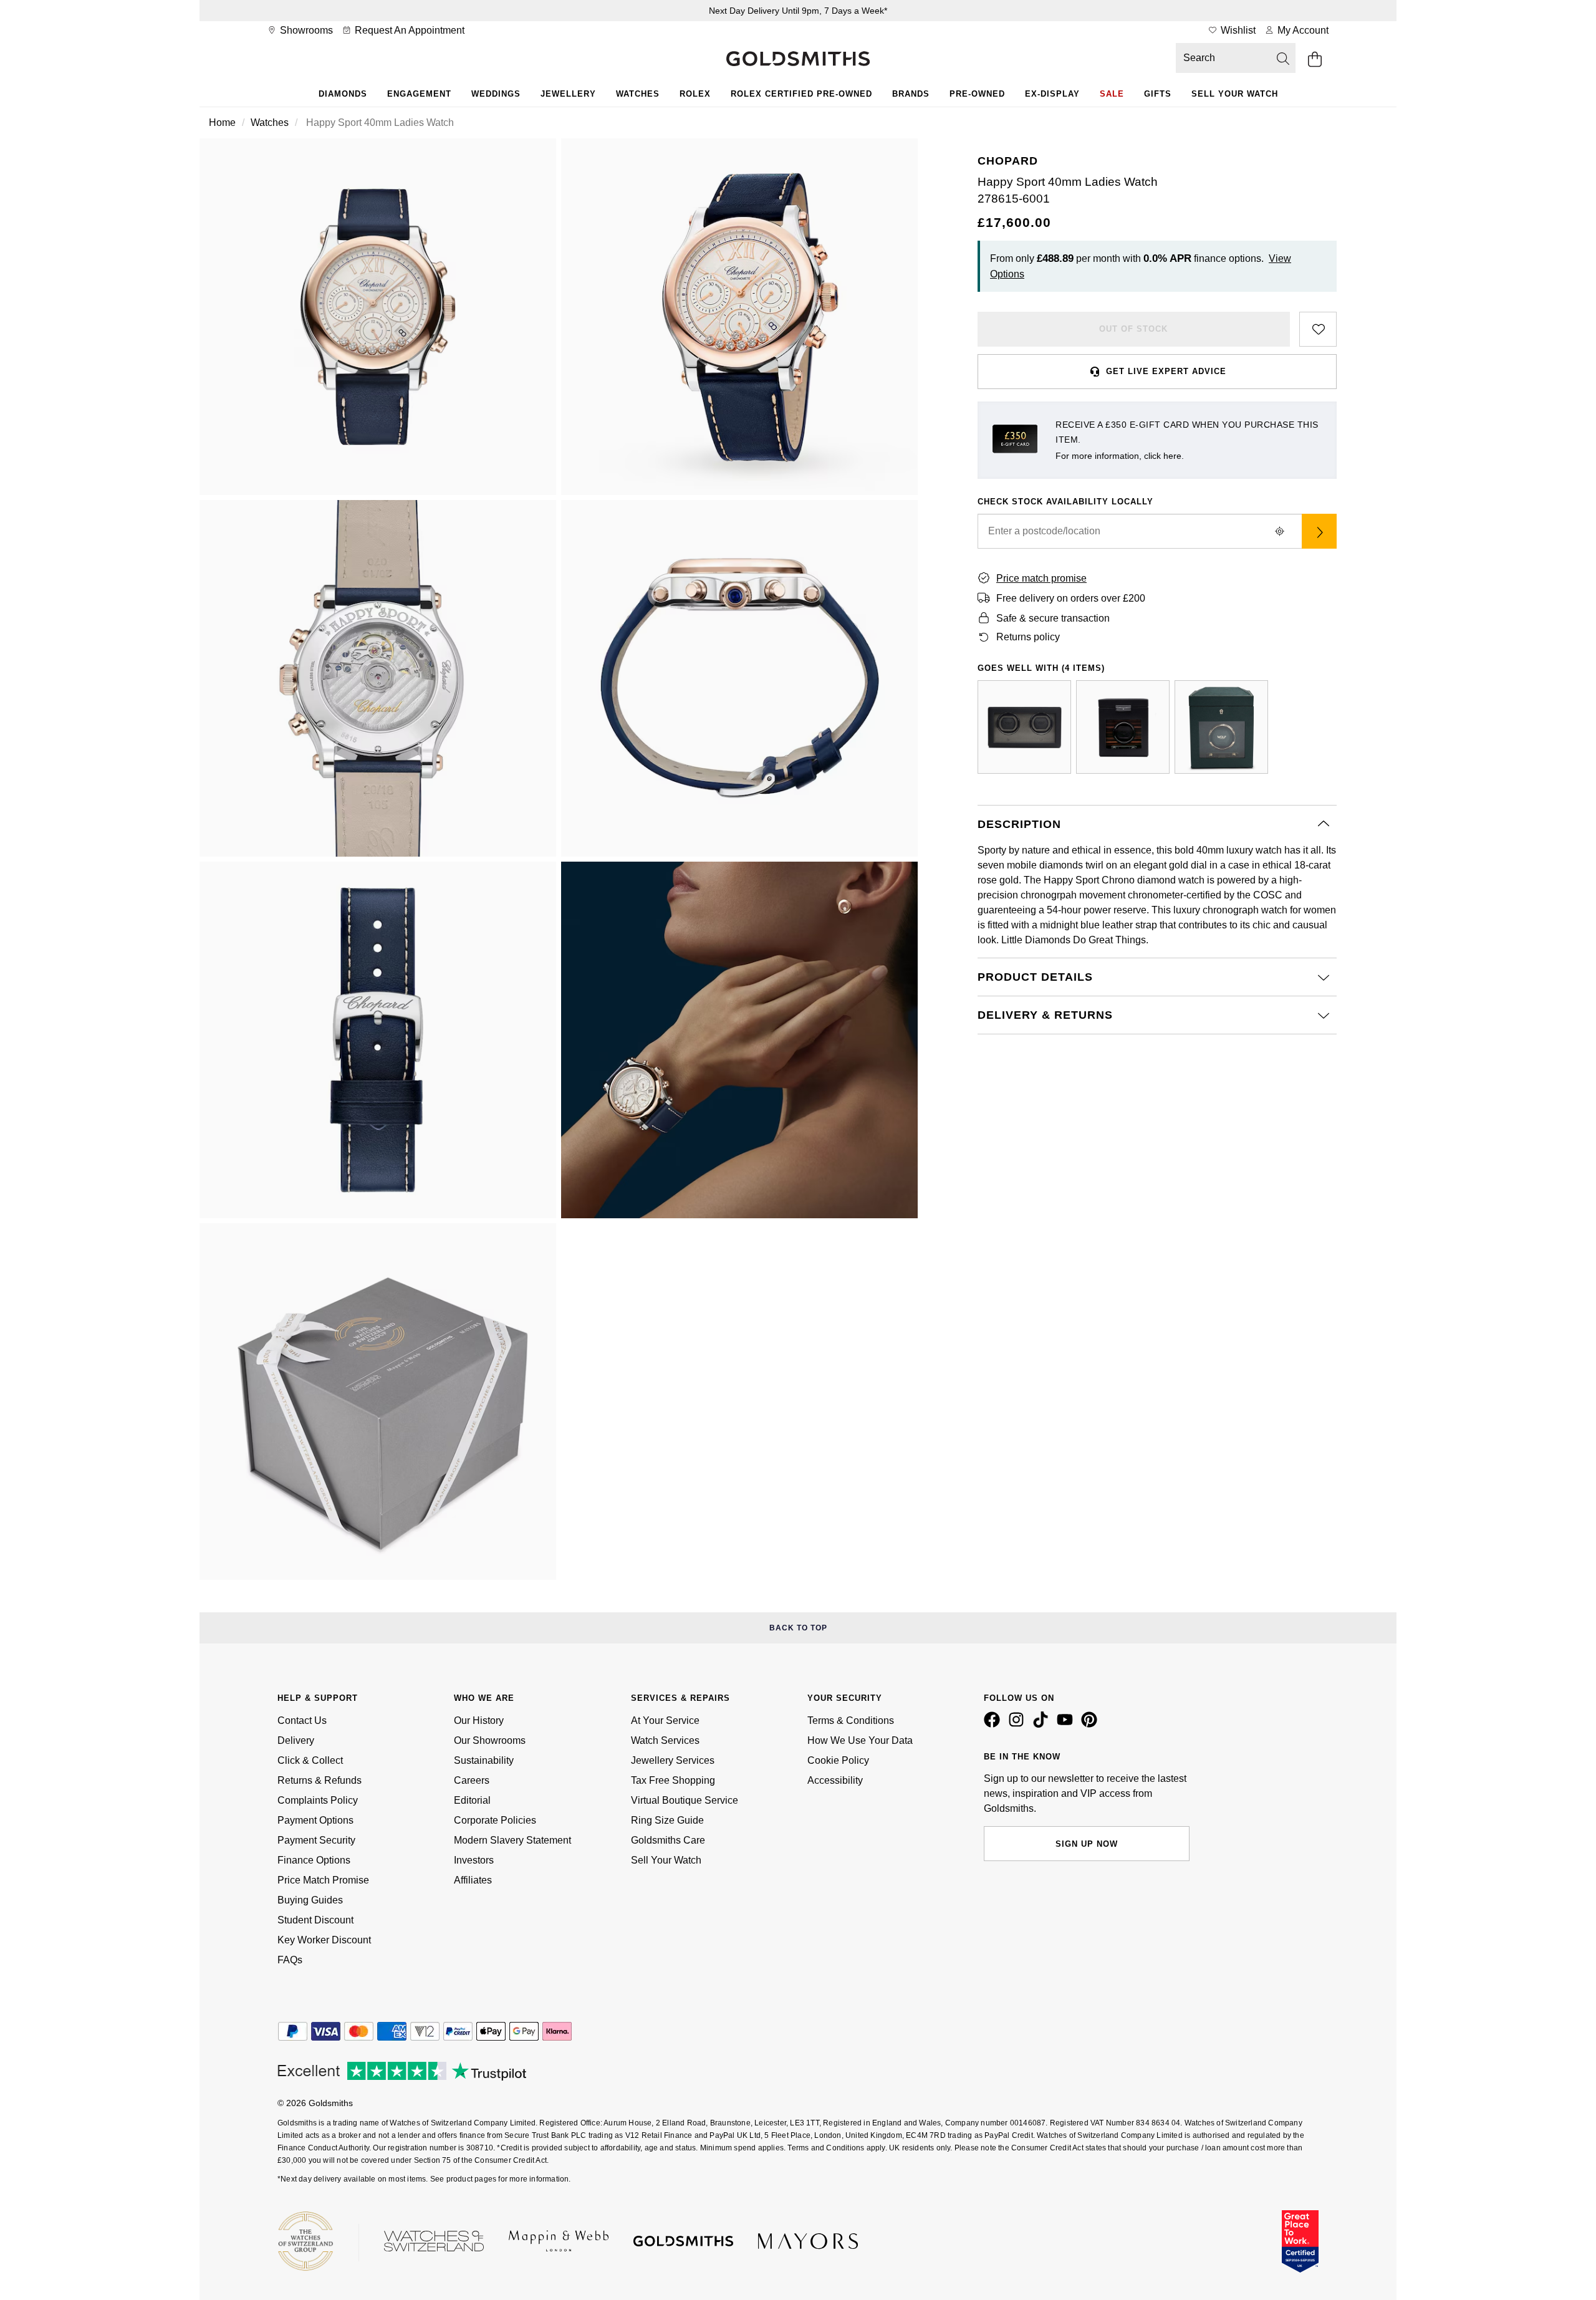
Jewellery (568, 94)
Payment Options (315, 1820)
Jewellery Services (673, 1760)
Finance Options (314, 1860)
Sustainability (484, 1760)
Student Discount (315, 1920)
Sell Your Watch (1235, 94)
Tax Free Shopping (673, 1780)
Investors (474, 1860)
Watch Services (665, 1740)
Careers (472, 1780)
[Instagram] (1019, 1725)
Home (222, 123)
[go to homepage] (798, 60)
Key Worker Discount (324, 1940)
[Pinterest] (1092, 1725)
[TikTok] (1043, 1725)
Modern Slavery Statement (512, 1840)
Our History (479, 1720)
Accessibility (835, 1780)
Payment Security (316, 1840)
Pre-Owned (977, 94)
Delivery (296, 1740)
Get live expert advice (1166, 371)
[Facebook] (994, 1725)
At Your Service (665, 1720)
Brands (911, 94)
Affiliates (473, 1880)
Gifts (1158, 94)
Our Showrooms (490, 1740)
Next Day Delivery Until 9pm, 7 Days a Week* (798, 11)
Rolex (695, 94)
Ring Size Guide (667, 1820)
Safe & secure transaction (1053, 618)
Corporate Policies (495, 1820)
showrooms (305, 30)
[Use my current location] (1279, 531)
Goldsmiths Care (668, 1840)
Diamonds (343, 94)
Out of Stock (1133, 329)
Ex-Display (1052, 94)
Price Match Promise (323, 1880)
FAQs (290, 1960)
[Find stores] (1319, 531)
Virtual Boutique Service (685, 1800)
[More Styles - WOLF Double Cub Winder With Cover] (1024, 727)
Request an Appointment (408, 30)
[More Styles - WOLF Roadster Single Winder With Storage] (1123, 727)
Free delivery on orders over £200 (1071, 598)
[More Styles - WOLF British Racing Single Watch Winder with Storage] (1221, 727)
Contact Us (302, 1720)
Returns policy (1028, 637)
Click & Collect (310, 1760)
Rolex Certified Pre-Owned (801, 94)
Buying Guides (310, 1900)
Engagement (419, 94)
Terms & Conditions (851, 1720)
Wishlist (1237, 30)
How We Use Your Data (860, 1740)
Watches (638, 94)
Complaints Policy (318, 1800)
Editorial (472, 1800)
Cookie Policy (838, 1760)
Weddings (496, 94)
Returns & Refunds (320, 1780)
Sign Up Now (1087, 1844)
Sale (1112, 94)
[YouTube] (1067, 1725)
